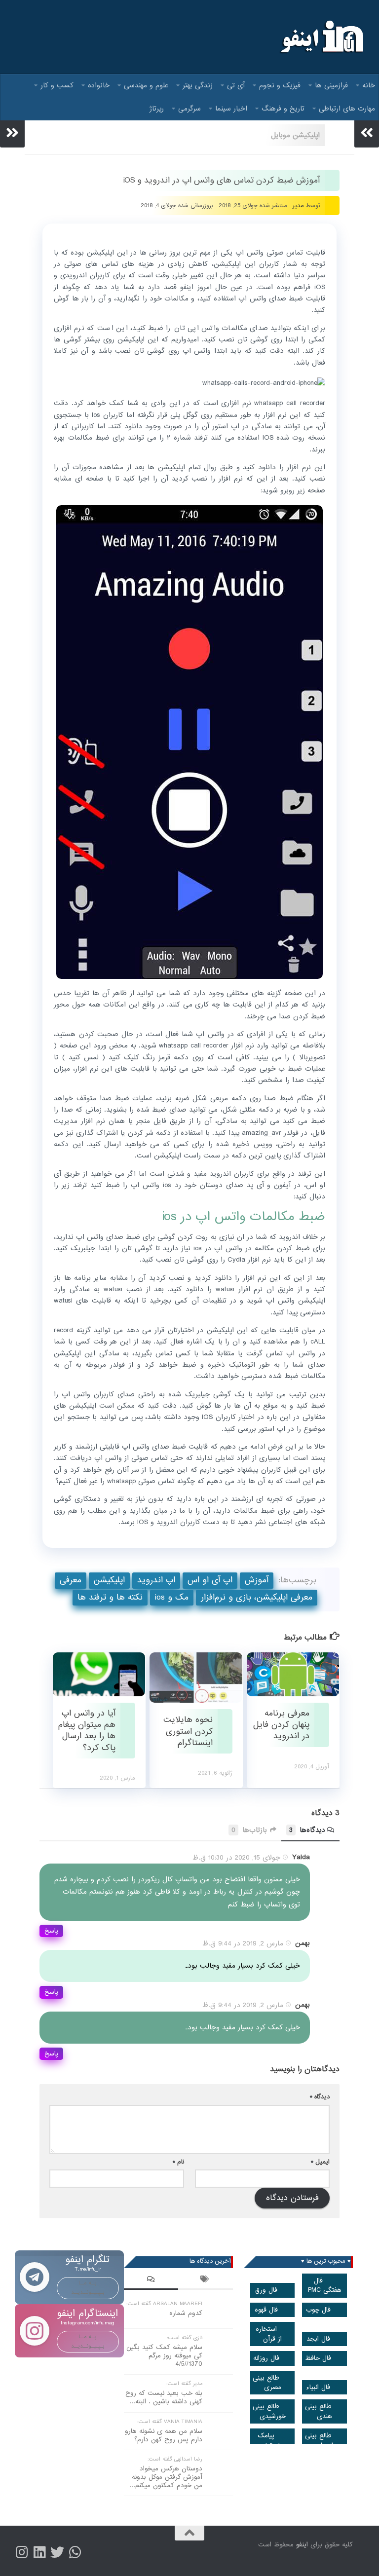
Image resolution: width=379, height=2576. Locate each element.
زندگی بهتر (198, 85)
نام (178, 2162)
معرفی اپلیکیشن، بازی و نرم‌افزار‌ (257, 1597)
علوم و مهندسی (146, 85)
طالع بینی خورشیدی (269, 2411)
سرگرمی (189, 109)
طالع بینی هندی (319, 2411)
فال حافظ (318, 2358)
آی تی (236, 85)
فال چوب (318, 2310)
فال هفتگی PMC (325, 2285)
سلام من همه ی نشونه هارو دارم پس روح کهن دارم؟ (164, 2435)
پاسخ (51, 1931)
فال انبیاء (318, 2387)
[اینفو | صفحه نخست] (321, 37)
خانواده (99, 85)
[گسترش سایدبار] (12, 133)
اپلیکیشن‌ (109, 1580)
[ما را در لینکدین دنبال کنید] (39, 2552)
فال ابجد (318, 2339)
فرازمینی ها (331, 85)
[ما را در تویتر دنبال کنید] (57, 2552)
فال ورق (266, 2290)
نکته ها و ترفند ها (110, 1597)
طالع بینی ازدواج (319, 2440)
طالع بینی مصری (267, 2383)
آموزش (257, 1580)
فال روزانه (266, 2358)
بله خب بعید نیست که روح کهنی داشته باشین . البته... (164, 2397)
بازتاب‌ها (249, 1830)
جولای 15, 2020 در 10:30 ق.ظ (236, 1858)
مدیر (298, 205)
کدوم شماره (186, 2313)
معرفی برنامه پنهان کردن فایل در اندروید (281, 1725)
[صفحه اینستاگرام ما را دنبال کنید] (22, 2552)
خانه (369, 85)
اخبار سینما (231, 109)
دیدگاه (320, 2097)
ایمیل (320, 2162)
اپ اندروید (156, 1580)
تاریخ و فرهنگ (283, 109)
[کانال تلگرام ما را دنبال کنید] (75, 2552)
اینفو (302, 2545)
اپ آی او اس (210, 1580)
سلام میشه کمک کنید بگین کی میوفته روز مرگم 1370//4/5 (164, 2356)
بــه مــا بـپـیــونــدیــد (88, 2288)
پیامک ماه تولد (270, 2440)
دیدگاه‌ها (307, 1830)
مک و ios (172, 1597)
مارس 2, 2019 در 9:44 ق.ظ (243, 1943)
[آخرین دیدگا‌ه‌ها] (151, 2280)
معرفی (71, 1580)
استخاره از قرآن (269, 2334)
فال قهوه (266, 2310)
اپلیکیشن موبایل (295, 135)
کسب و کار (57, 85)
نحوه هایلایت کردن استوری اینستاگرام (188, 1731)
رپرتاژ (157, 109)
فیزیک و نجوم (280, 85)
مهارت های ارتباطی (347, 109)
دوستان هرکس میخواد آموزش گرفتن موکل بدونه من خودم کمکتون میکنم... (166, 2477)
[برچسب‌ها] (205, 2280)
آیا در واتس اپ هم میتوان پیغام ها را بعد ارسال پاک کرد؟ (87, 1731)
